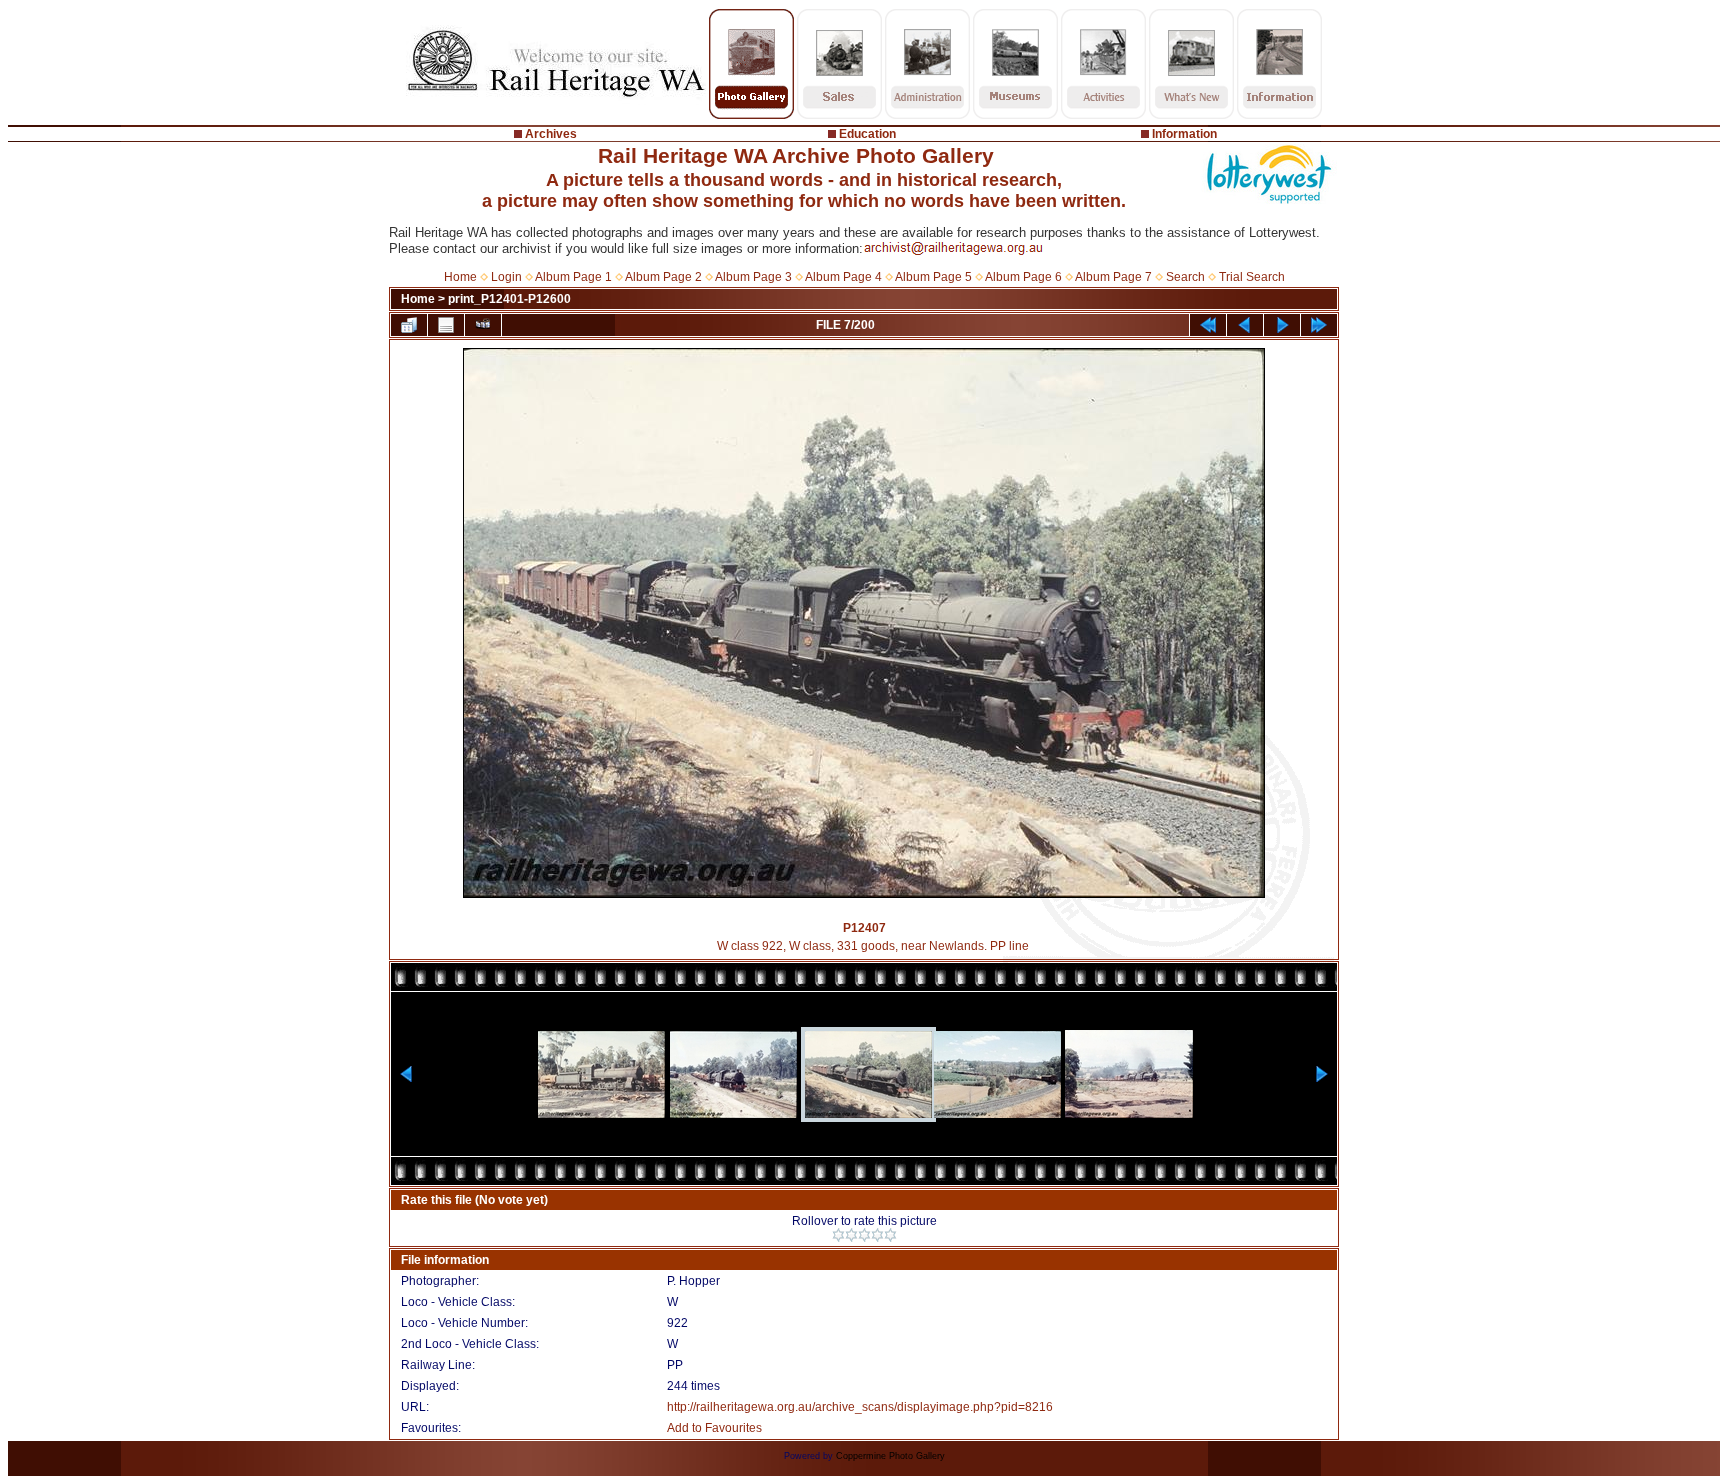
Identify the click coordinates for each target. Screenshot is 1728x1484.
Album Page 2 (663, 277)
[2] (851, 1235)
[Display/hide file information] (446, 325)
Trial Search (1252, 277)
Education (867, 134)
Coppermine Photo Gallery (890, 1456)
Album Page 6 (1023, 277)
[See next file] (1282, 325)
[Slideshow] (483, 325)
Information (1184, 134)
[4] (877, 1235)
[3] (864, 1235)
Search (1185, 277)
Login (506, 277)
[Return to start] (1208, 325)
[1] (838, 1235)
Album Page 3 (753, 277)
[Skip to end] (1319, 325)
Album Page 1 (573, 277)
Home (460, 277)
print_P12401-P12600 (509, 299)
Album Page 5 (933, 277)
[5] (890, 1235)
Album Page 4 (843, 277)
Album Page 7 (1113, 277)
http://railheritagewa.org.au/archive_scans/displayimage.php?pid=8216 (860, 1407)
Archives (551, 134)
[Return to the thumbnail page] (409, 325)
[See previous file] (1245, 325)
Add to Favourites (714, 1428)
